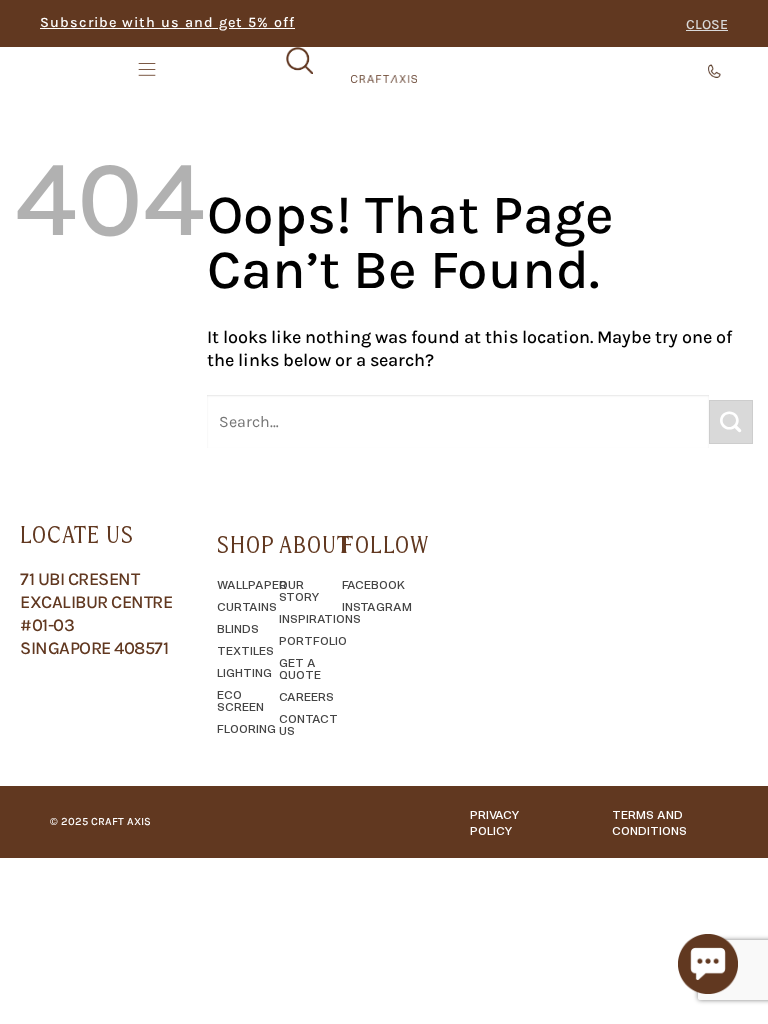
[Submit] (731, 422)
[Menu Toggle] (149, 69)
